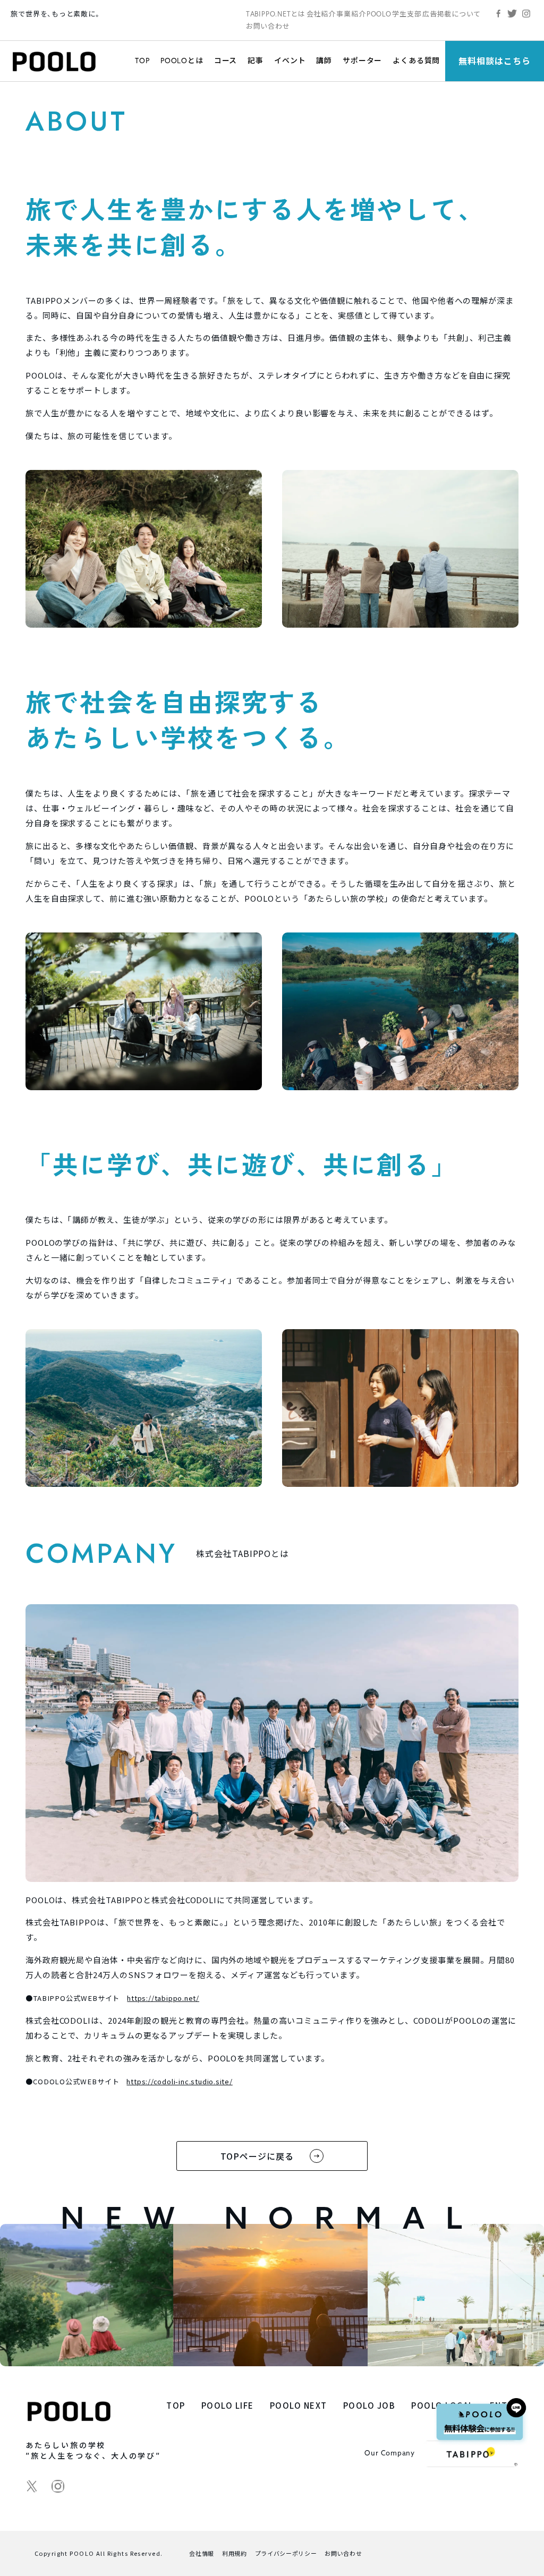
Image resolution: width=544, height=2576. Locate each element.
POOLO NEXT (299, 2405)
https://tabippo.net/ (163, 1998)
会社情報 (202, 2553)
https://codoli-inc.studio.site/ (179, 2081)
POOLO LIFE (228, 2405)
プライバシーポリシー (286, 2553)
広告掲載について (452, 14)
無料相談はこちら (495, 61)
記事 (256, 61)
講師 (324, 61)
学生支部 (407, 14)
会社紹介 (321, 14)
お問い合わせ (268, 26)
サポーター (362, 61)
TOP (142, 61)
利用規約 (235, 2553)
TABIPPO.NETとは (276, 14)
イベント (290, 61)
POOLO (379, 14)
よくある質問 (416, 61)
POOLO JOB (369, 2405)
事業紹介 (351, 14)
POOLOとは (182, 61)
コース (226, 61)
